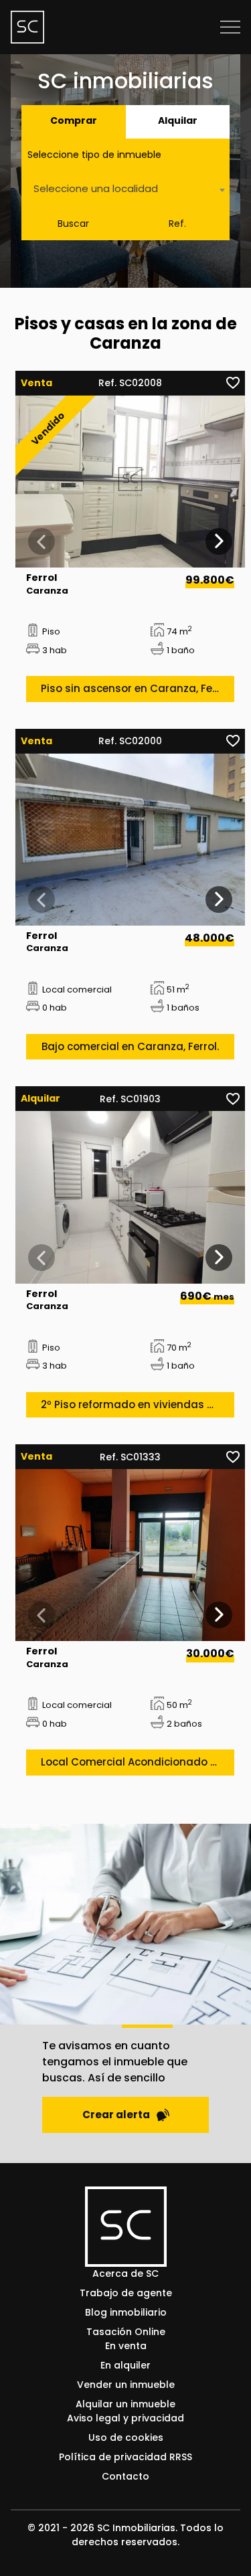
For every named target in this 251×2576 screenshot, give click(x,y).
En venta (126, 2346)
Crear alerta (116, 2115)
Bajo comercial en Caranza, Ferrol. (130, 1046)
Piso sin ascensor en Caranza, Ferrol (135, 688)
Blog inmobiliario (126, 2312)
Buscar (73, 224)
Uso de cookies (126, 2437)
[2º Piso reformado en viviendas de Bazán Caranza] (130, 1197)
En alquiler (125, 2365)
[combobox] (125, 190)
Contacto (125, 2476)
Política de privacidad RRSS (125, 2457)
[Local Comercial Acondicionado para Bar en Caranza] (130, 1555)
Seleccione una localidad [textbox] (96, 188)
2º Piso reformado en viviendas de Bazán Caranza (138, 1404)
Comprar (74, 120)
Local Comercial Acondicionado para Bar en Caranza (138, 1762)
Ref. (177, 224)
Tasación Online (126, 2332)
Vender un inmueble (126, 2385)
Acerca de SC (125, 2273)
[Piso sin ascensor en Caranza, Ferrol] (130, 482)
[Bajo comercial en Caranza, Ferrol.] (130, 840)
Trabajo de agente (126, 2293)
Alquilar (178, 120)
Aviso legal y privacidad (125, 2418)
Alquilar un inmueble (125, 2404)
